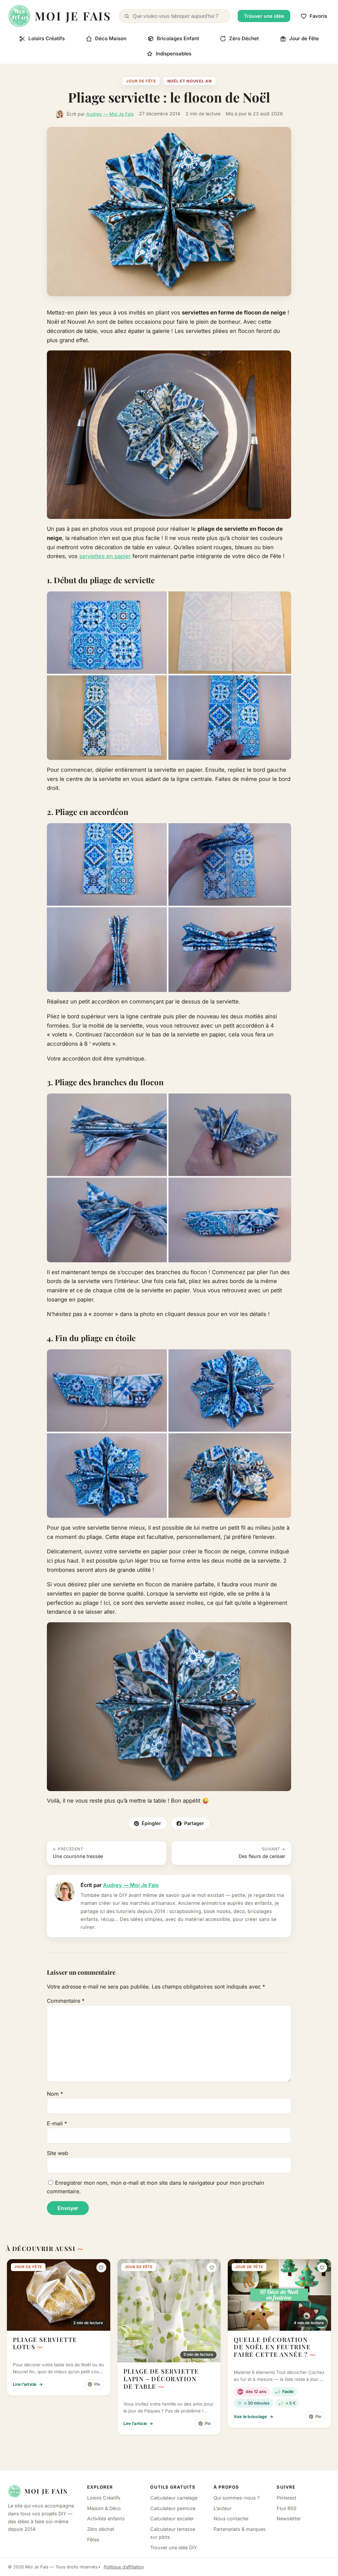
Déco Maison (111, 38)
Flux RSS (287, 2508)
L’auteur (222, 2508)
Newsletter (289, 2518)
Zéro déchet (101, 2529)
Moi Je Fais (46, 2491)
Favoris (318, 16)
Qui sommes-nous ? (237, 2498)
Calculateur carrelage (174, 2498)
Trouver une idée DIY (174, 2547)
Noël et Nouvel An (190, 81)
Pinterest (287, 2498)
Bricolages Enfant (178, 38)
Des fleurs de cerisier (262, 1853)
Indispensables (174, 54)
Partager (194, 1823)
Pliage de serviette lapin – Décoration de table (161, 2379)
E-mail (57, 2123)
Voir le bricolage (253, 2417)
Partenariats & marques (240, 2529)
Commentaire (66, 2001)
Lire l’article (28, 2384)
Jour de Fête (304, 38)
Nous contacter (231, 2518)
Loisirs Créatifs (47, 38)
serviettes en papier (105, 556)
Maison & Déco (104, 2508)
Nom (55, 2094)
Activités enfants (106, 2518)
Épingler (151, 1823)
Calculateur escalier (172, 2518)
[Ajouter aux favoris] (101, 2267)
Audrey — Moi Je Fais (110, 114)
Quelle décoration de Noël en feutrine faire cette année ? (272, 2347)
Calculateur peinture (173, 2508)
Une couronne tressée (78, 1853)
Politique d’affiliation (124, 2567)
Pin (97, 2384)
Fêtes (93, 2540)
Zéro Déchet (244, 38)
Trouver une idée (264, 16)
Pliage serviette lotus (45, 2343)
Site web (58, 2153)
